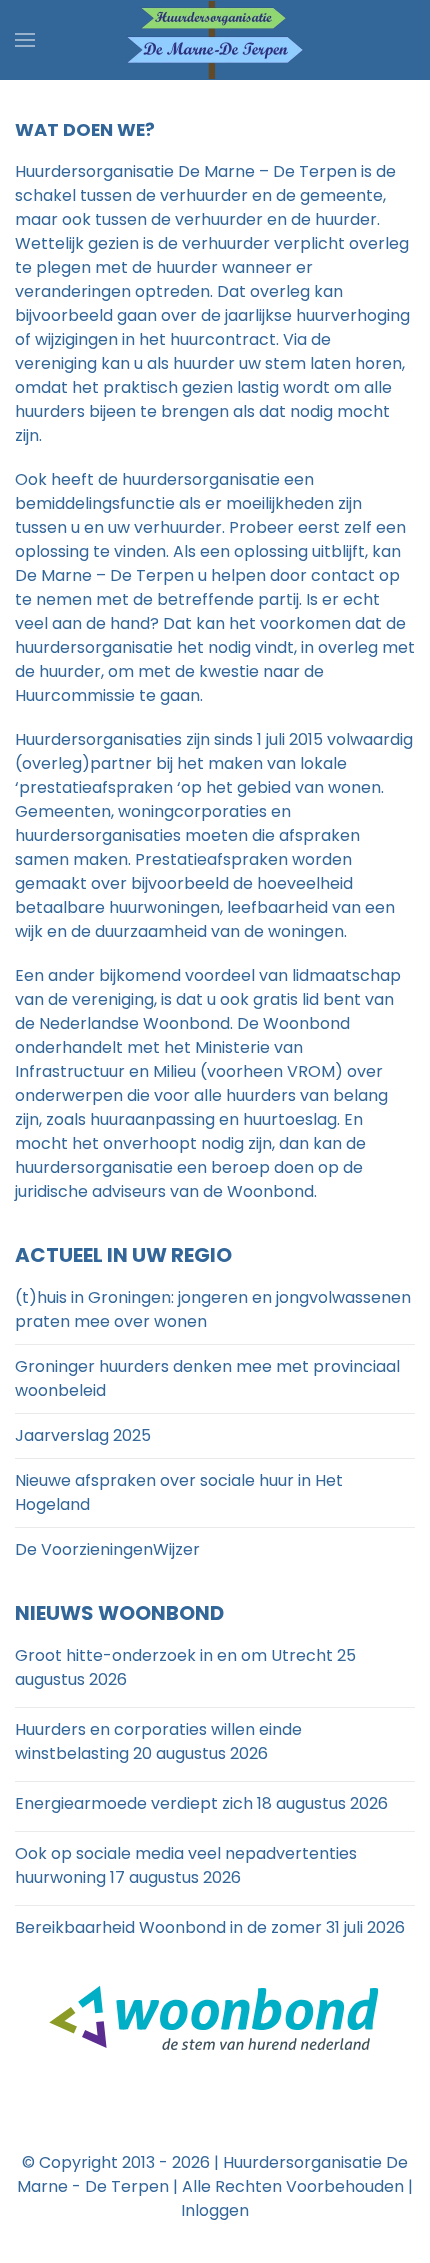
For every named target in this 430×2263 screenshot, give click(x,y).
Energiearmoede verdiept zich (134, 1803)
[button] (25, 40)
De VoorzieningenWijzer (107, 1549)
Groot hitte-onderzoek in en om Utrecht (174, 1655)
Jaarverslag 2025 (83, 1435)
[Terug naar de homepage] (215, 40)
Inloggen (215, 2210)
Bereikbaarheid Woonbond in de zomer (168, 1927)
